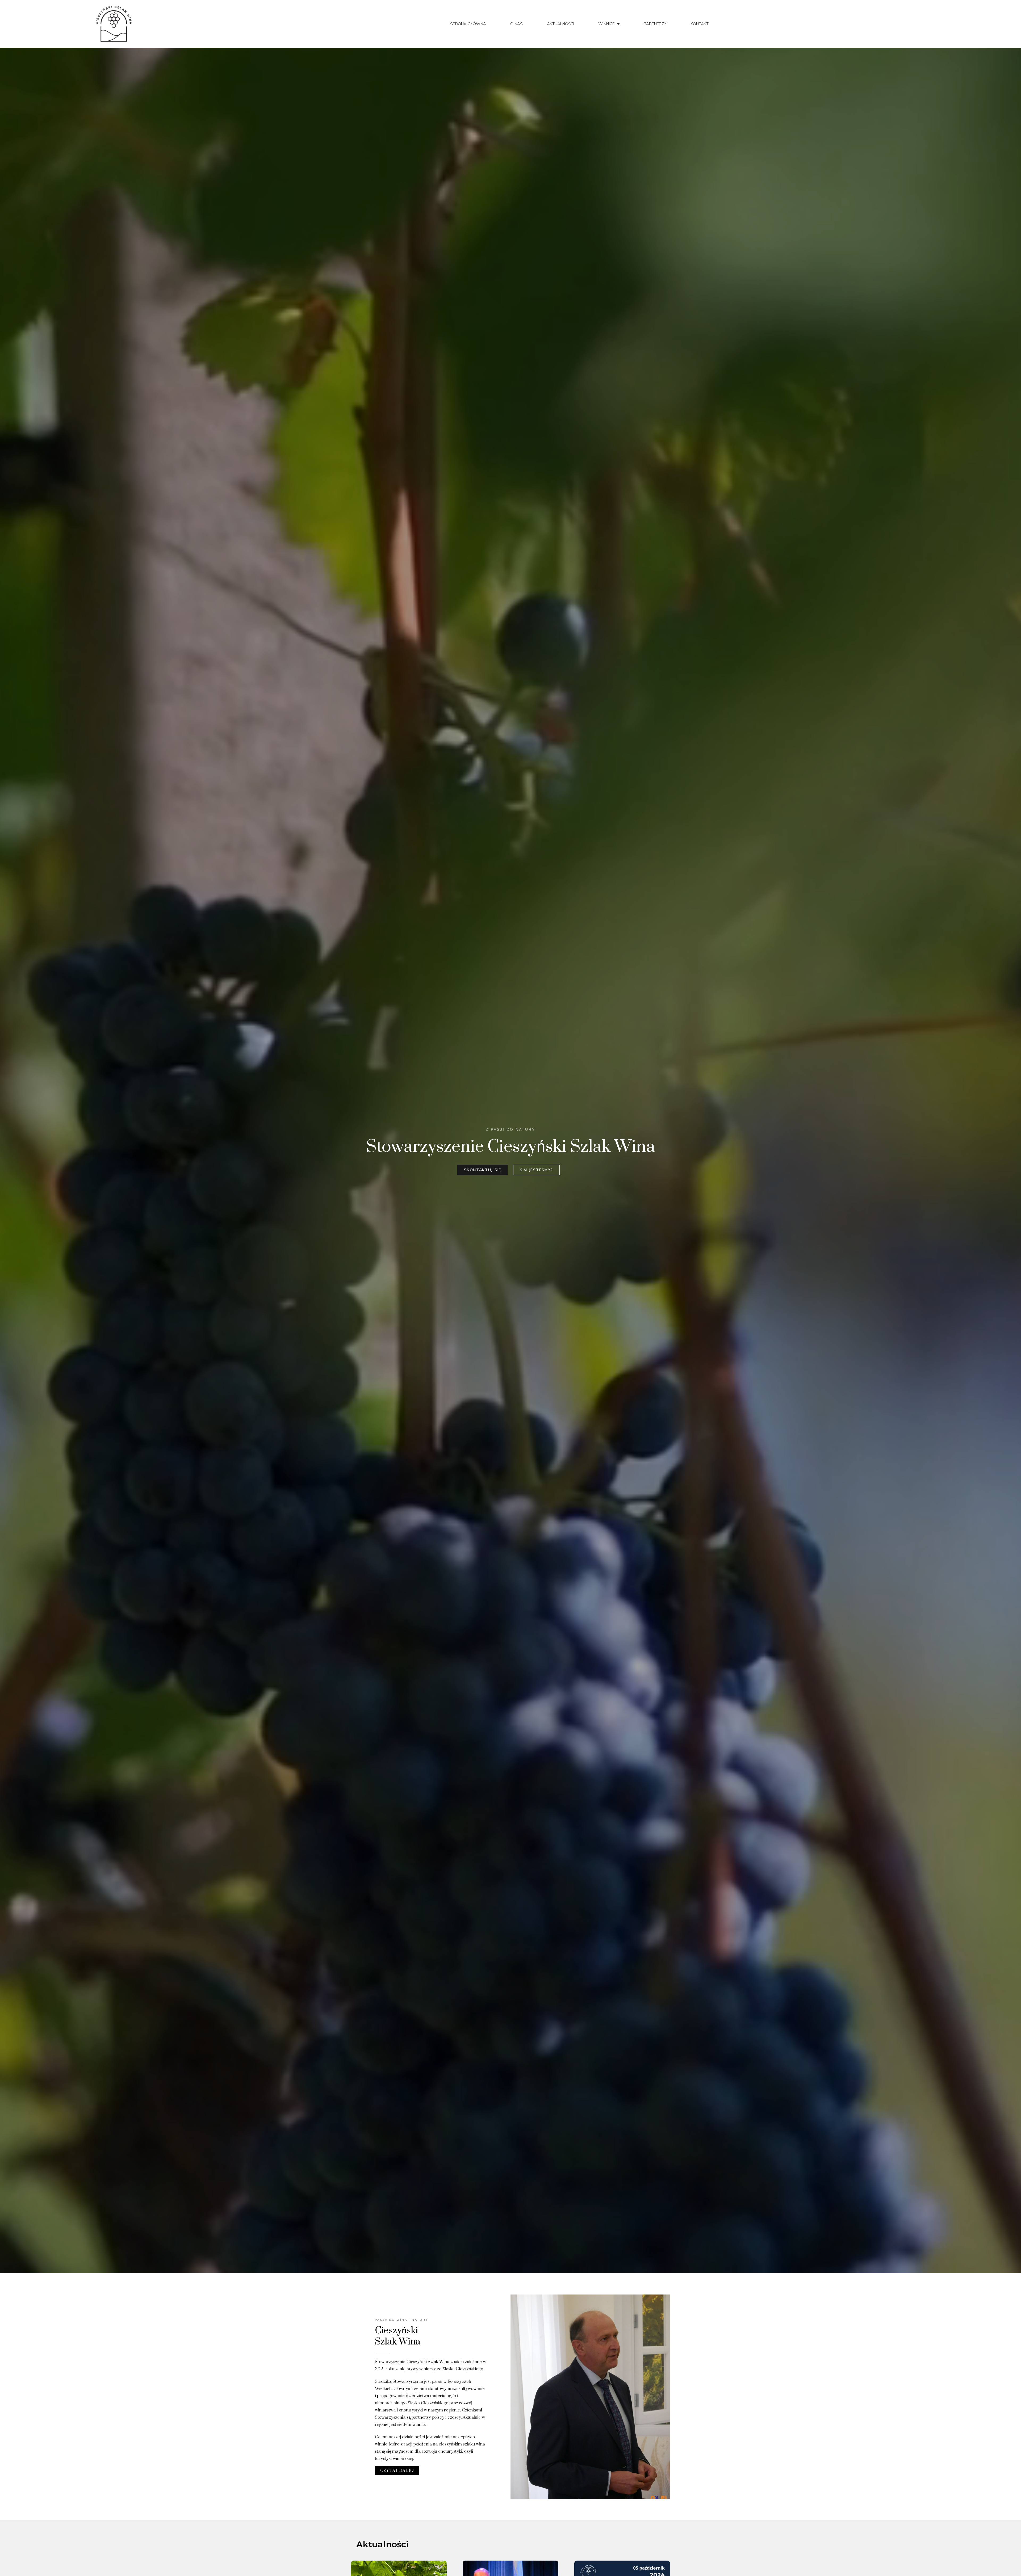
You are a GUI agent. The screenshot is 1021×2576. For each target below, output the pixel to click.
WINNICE (606, 24)
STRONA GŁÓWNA (468, 24)
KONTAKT (700, 24)
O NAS (516, 24)
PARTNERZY (655, 24)
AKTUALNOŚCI (560, 24)
